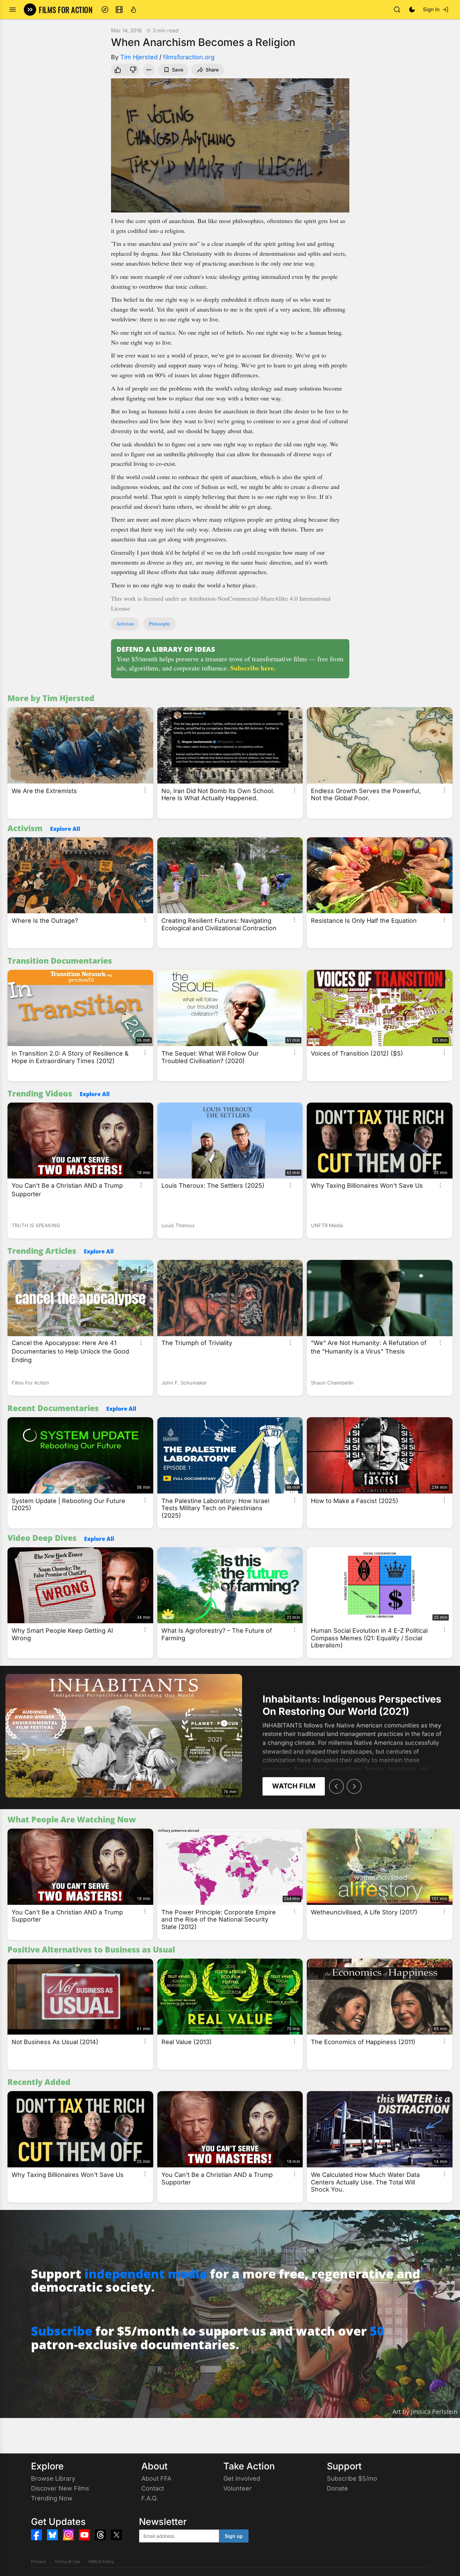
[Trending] (133, 10)
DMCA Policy (101, 2562)
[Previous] (336, 1786)
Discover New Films (60, 2488)
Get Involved (242, 2478)
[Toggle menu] (13, 10)
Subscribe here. (253, 668)
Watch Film (294, 1786)
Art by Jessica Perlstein (425, 2412)
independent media (146, 2274)
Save (178, 70)
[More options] (145, 790)
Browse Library (53, 2478)
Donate (337, 2488)
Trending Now (52, 2498)
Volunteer (237, 2488)
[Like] (117, 70)
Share (212, 70)
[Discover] (105, 10)
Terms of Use (67, 2562)
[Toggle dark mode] (412, 10)
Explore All (65, 829)
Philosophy (160, 624)
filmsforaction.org (189, 57)
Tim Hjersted (139, 57)
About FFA (156, 2478)
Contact (153, 2488)
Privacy (38, 2562)
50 (377, 2331)
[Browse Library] (119, 10)
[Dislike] (134, 70)
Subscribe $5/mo (352, 2478)
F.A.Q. (150, 2498)
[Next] (354, 1786)
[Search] (397, 10)
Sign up (234, 2536)
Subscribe (62, 2331)
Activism (125, 624)
